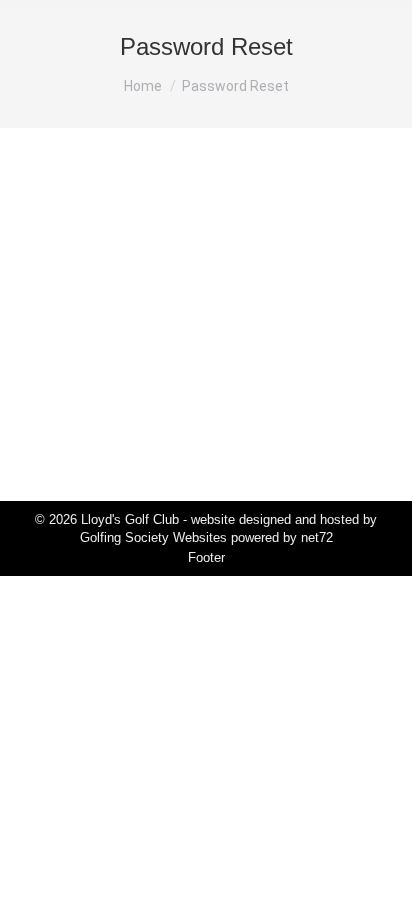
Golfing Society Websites (153, 537)
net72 (317, 537)
